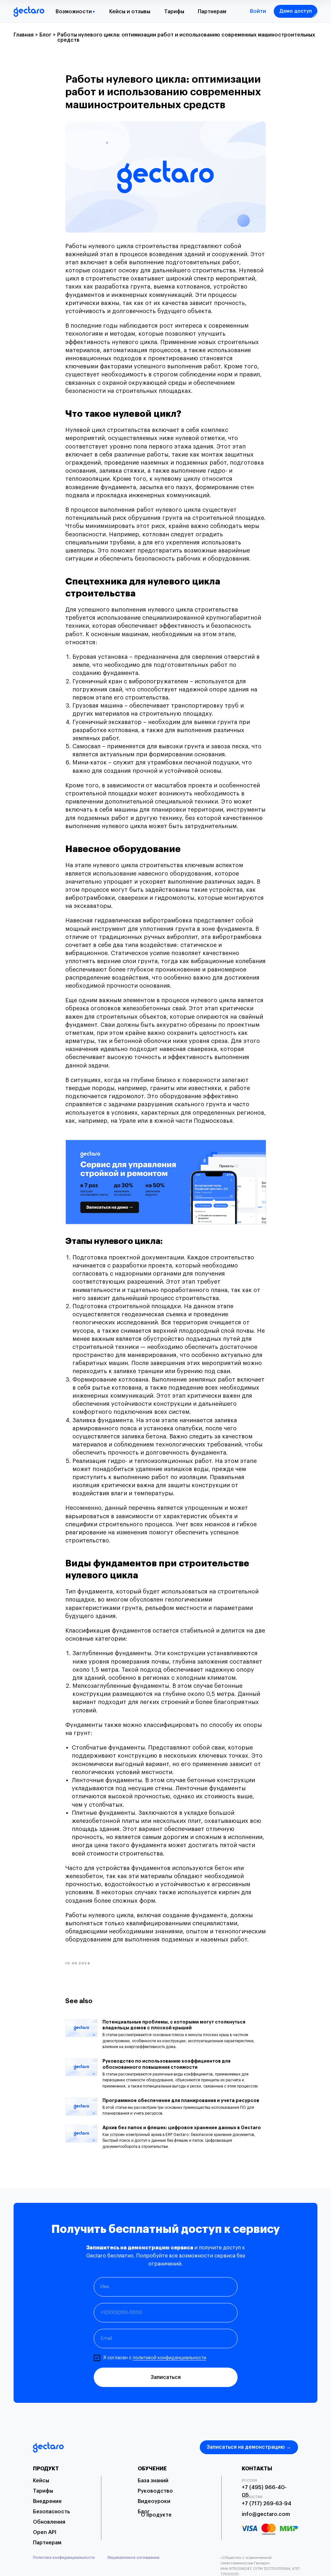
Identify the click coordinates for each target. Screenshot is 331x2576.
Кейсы (41, 2481)
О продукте (156, 2515)
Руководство (155, 2491)
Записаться (166, 2377)
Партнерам (212, 12)
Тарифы (174, 12)
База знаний (153, 2481)
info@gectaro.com (266, 2514)
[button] (296, 11)
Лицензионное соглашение (133, 2558)
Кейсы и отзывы (130, 12)
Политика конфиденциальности (64, 2558)
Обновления (49, 2522)
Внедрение (47, 2501)
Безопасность (51, 2512)
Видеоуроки (154, 2501)
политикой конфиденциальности (170, 2358)
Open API (45, 2532)
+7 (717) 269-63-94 (267, 2504)
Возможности (74, 12)
